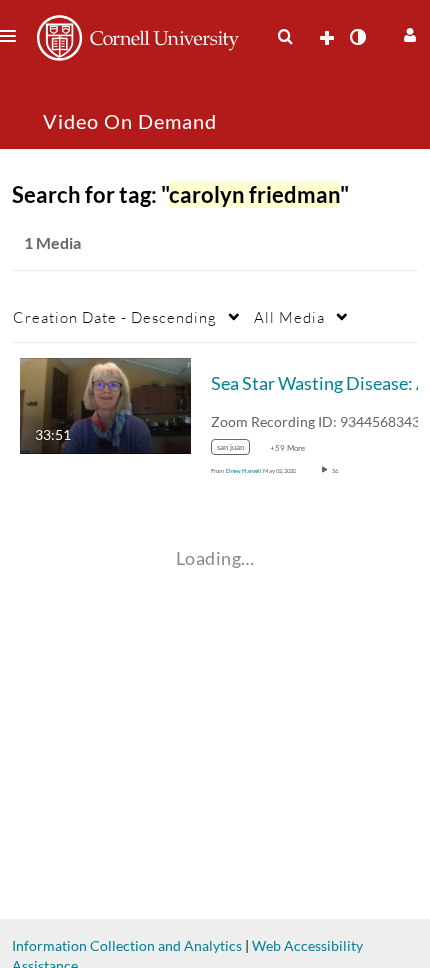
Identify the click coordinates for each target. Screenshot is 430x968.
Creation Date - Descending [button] (115, 317)
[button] (407, 32)
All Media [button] (289, 317)
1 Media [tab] (52, 242)
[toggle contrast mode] (357, 37)
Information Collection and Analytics (127, 945)
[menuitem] (285, 37)
